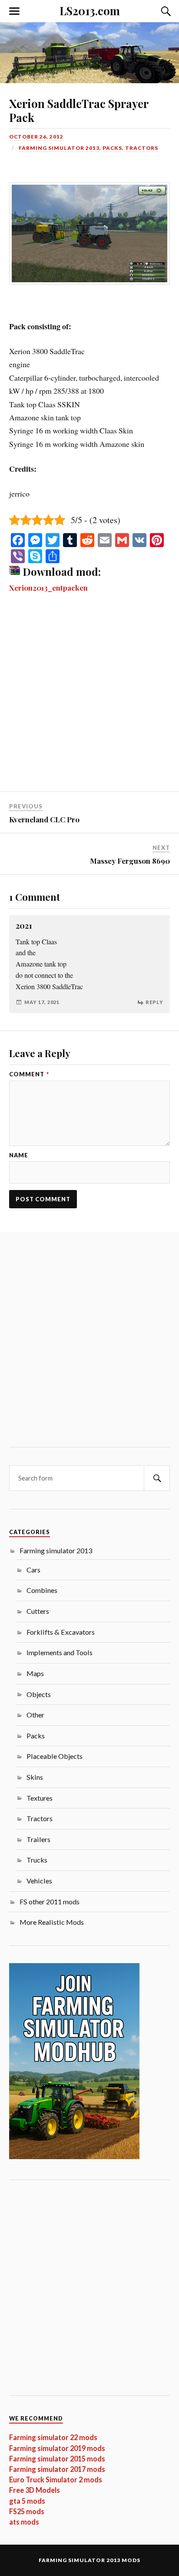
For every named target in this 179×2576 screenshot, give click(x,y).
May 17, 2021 (42, 1002)
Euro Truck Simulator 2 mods (56, 2480)
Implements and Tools (60, 1652)
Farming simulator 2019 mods (57, 2448)
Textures (40, 1798)
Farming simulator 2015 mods (57, 2459)
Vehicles (39, 1881)
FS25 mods (27, 2511)
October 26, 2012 (36, 137)
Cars (33, 1570)
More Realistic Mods (52, 1922)
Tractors (142, 148)
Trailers (38, 1839)
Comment (29, 1074)
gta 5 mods (27, 2501)
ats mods (24, 2522)
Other (35, 1715)
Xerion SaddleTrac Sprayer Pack (79, 110)
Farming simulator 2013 (59, 148)
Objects (39, 1694)
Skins (35, 1777)
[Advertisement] (89, 698)
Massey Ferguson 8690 (130, 861)
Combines (42, 1590)
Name (19, 1155)
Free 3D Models (35, 2490)
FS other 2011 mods (50, 1902)
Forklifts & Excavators (61, 1632)
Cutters (38, 1611)
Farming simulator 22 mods (53, 2437)
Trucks (37, 1860)
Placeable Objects (55, 1756)
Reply (154, 1002)
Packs (112, 148)
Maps (35, 1673)
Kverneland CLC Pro (44, 819)
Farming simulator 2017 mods (57, 2469)
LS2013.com (90, 10)
